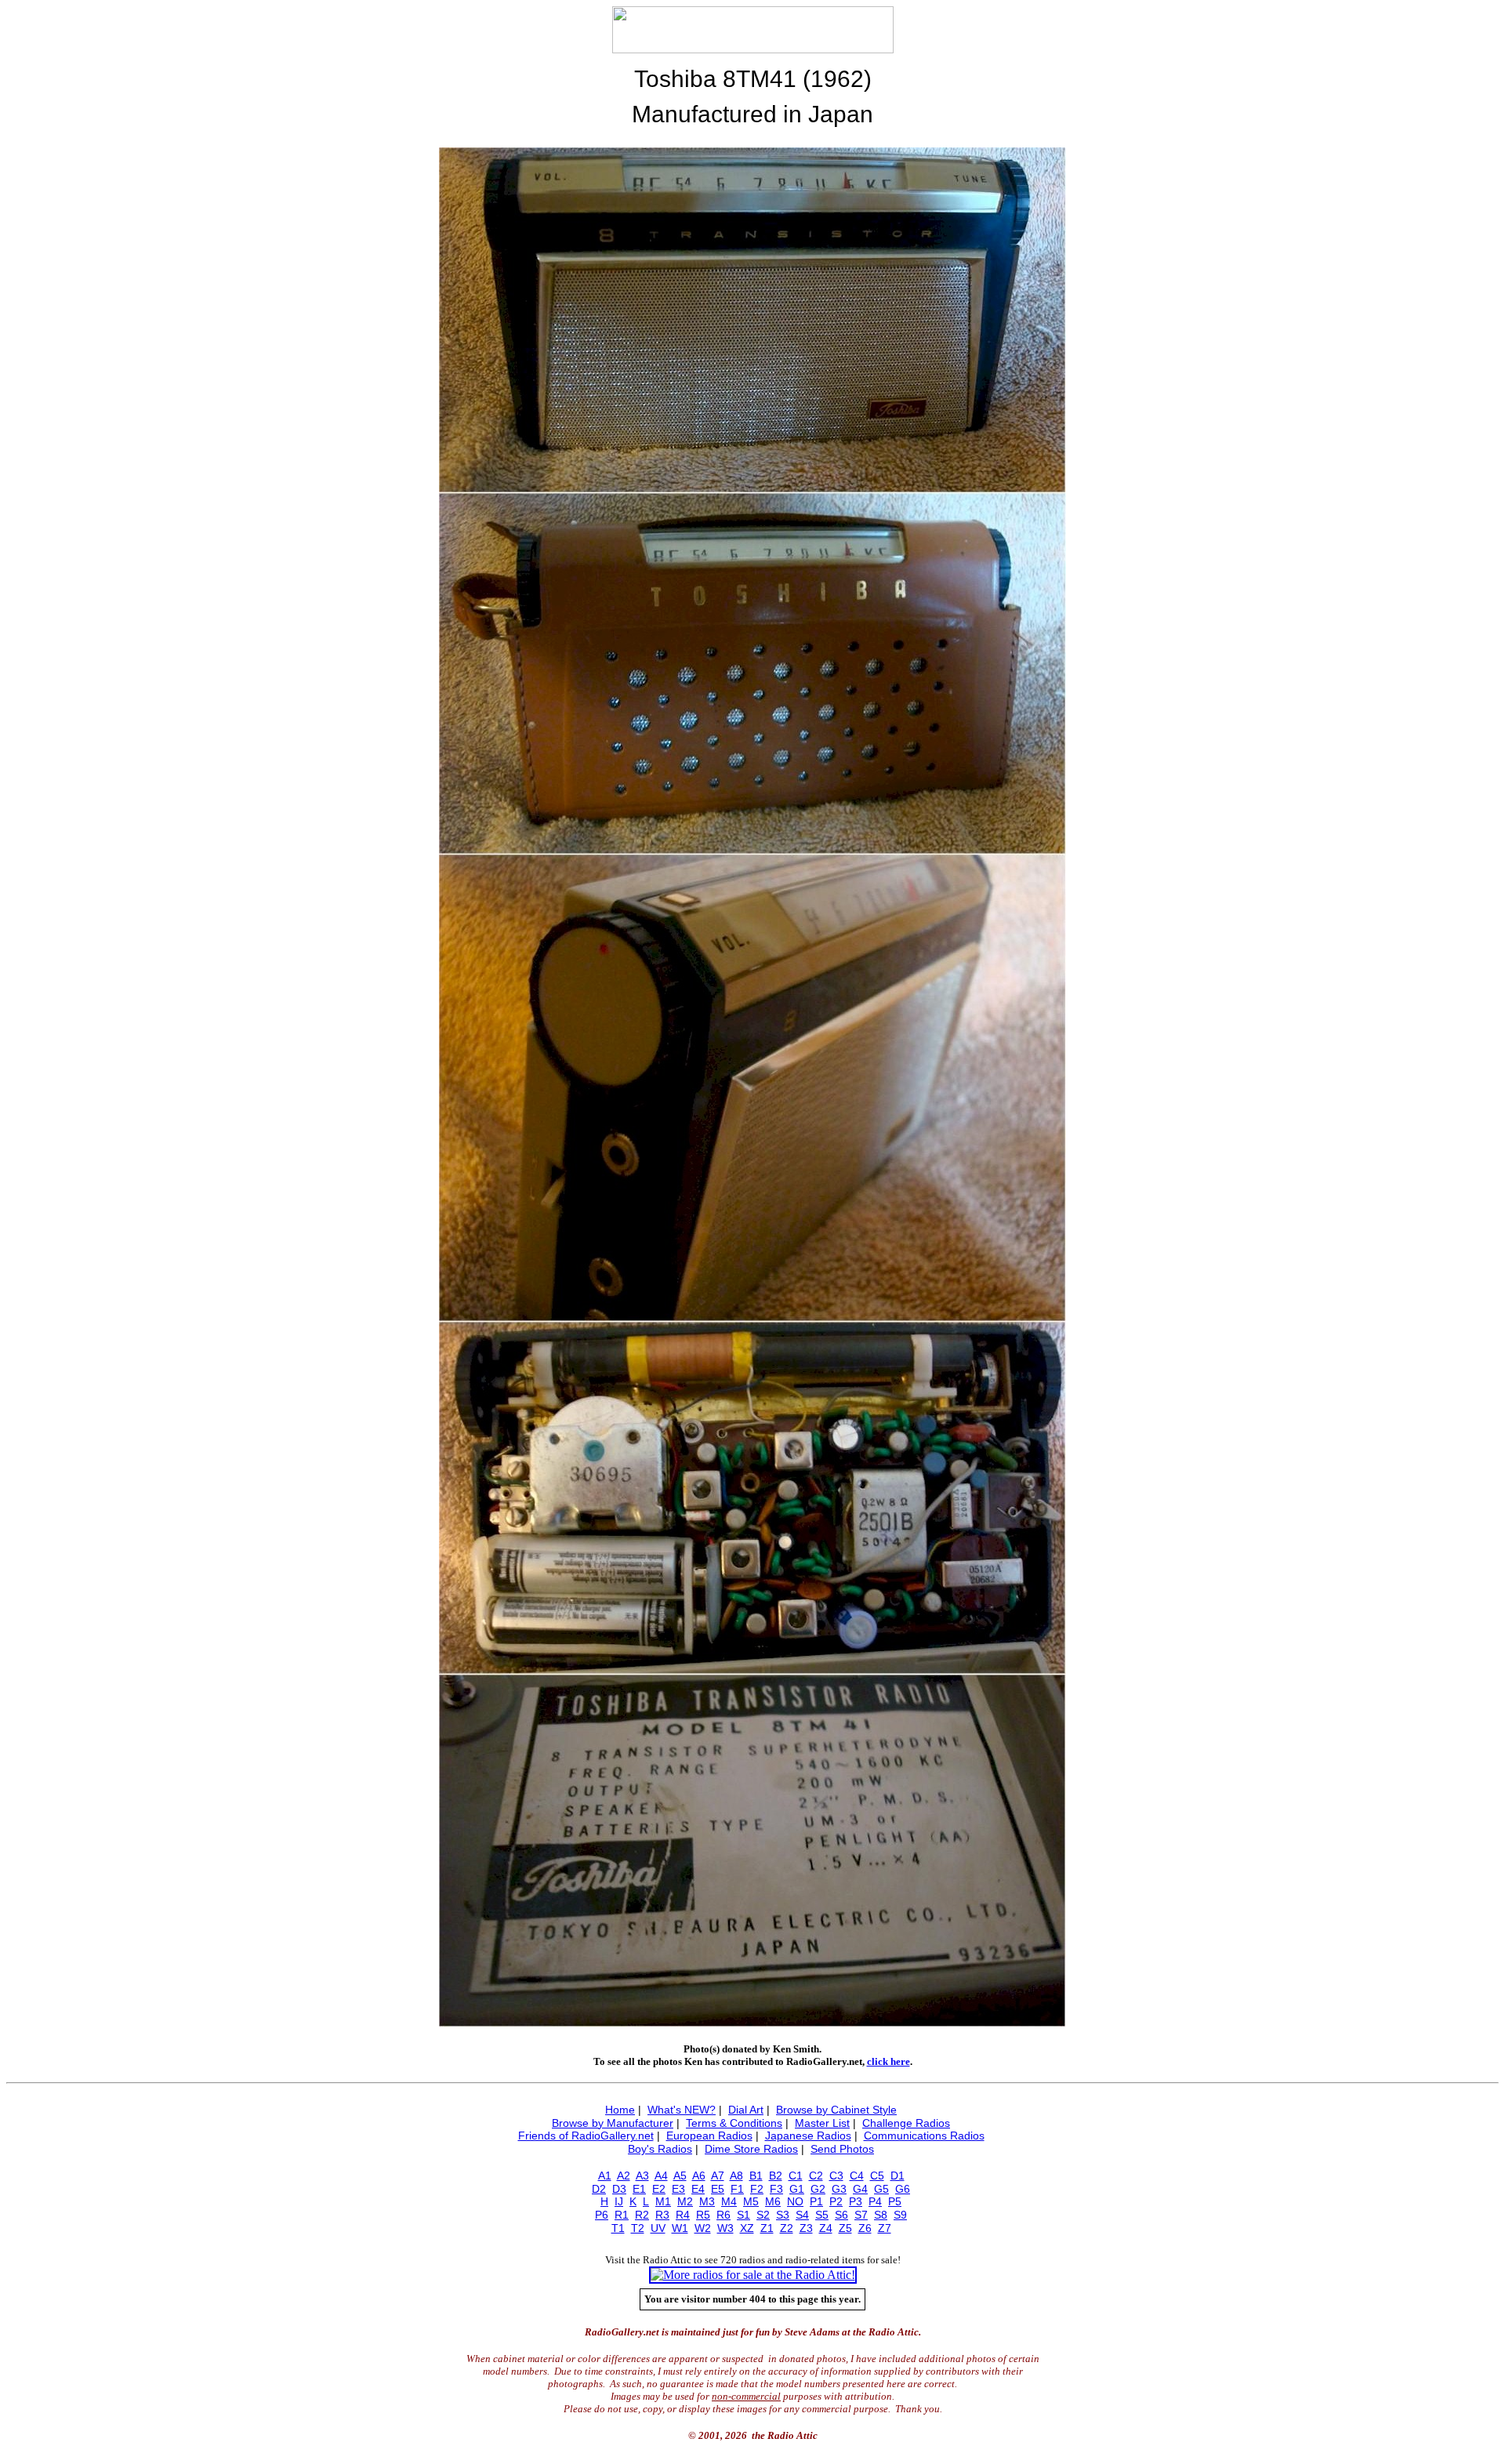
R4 (683, 2215)
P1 (816, 2201)
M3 (707, 2201)
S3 (783, 2215)
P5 (895, 2201)
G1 (797, 2189)
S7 (861, 2215)
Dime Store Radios (751, 2149)
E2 (659, 2189)
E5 (718, 2189)
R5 (703, 2215)
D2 (599, 2189)
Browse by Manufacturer (613, 2123)
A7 (718, 2176)
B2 (776, 2176)
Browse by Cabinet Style (836, 2110)
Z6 (865, 2228)
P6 (602, 2215)
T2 (638, 2228)
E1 (639, 2189)
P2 (836, 2201)
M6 (773, 2201)
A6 (699, 2176)
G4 (860, 2189)
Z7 (885, 2228)
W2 (703, 2228)
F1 (737, 2189)
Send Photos (842, 2149)
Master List (822, 2123)
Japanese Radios (808, 2136)
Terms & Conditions (734, 2123)
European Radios (709, 2136)
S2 (763, 2215)
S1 (743, 2215)
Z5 (845, 2228)
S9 (900, 2215)
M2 (685, 2201)
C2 (816, 2176)
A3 (642, 2176)
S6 (841, 2215)
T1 (618, 2228)
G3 (839, 2189)
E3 (678, 2189)
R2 (642, 2215)
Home (620, 2110)
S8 (881, 2215)
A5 (680, 2176)
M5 (751, 2201)
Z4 (826, 2228)
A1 (605, 2176)
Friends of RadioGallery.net (586, 2136)
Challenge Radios (906, 2123)
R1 (622, 2215)
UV (658, 2228)
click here (888, 2061)
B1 (756, 2176)
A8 (736, 2176)
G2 (818, 2189)
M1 (663, 2201)
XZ (747, 2228)
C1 (796, 2176)
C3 (836, 2176)
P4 (875, 2201)
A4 (661, 2176)
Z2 (787, 2228)
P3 (856, 2201)
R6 (723, 2215)
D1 (898, 2176)
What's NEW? (682, 2110)
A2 (624, 2176)
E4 (698, 2189)
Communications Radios (924, 2136)
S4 (802, 2215)
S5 (822, 2215)
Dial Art (746, 2110)
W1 (680, 2228)
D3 (619, 2189)
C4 (857, 2176)
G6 (903, 2189)
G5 (881, 2189)
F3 (776, 2189)
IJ (619, 2201)
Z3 (806, 2228)
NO (795, 2201)
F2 (757, 2189)
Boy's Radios (660, 2149)
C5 (877, 2176)
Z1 (767, 2228)
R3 (662, 2215)
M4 (729, 2201)
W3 (725, 2228)
